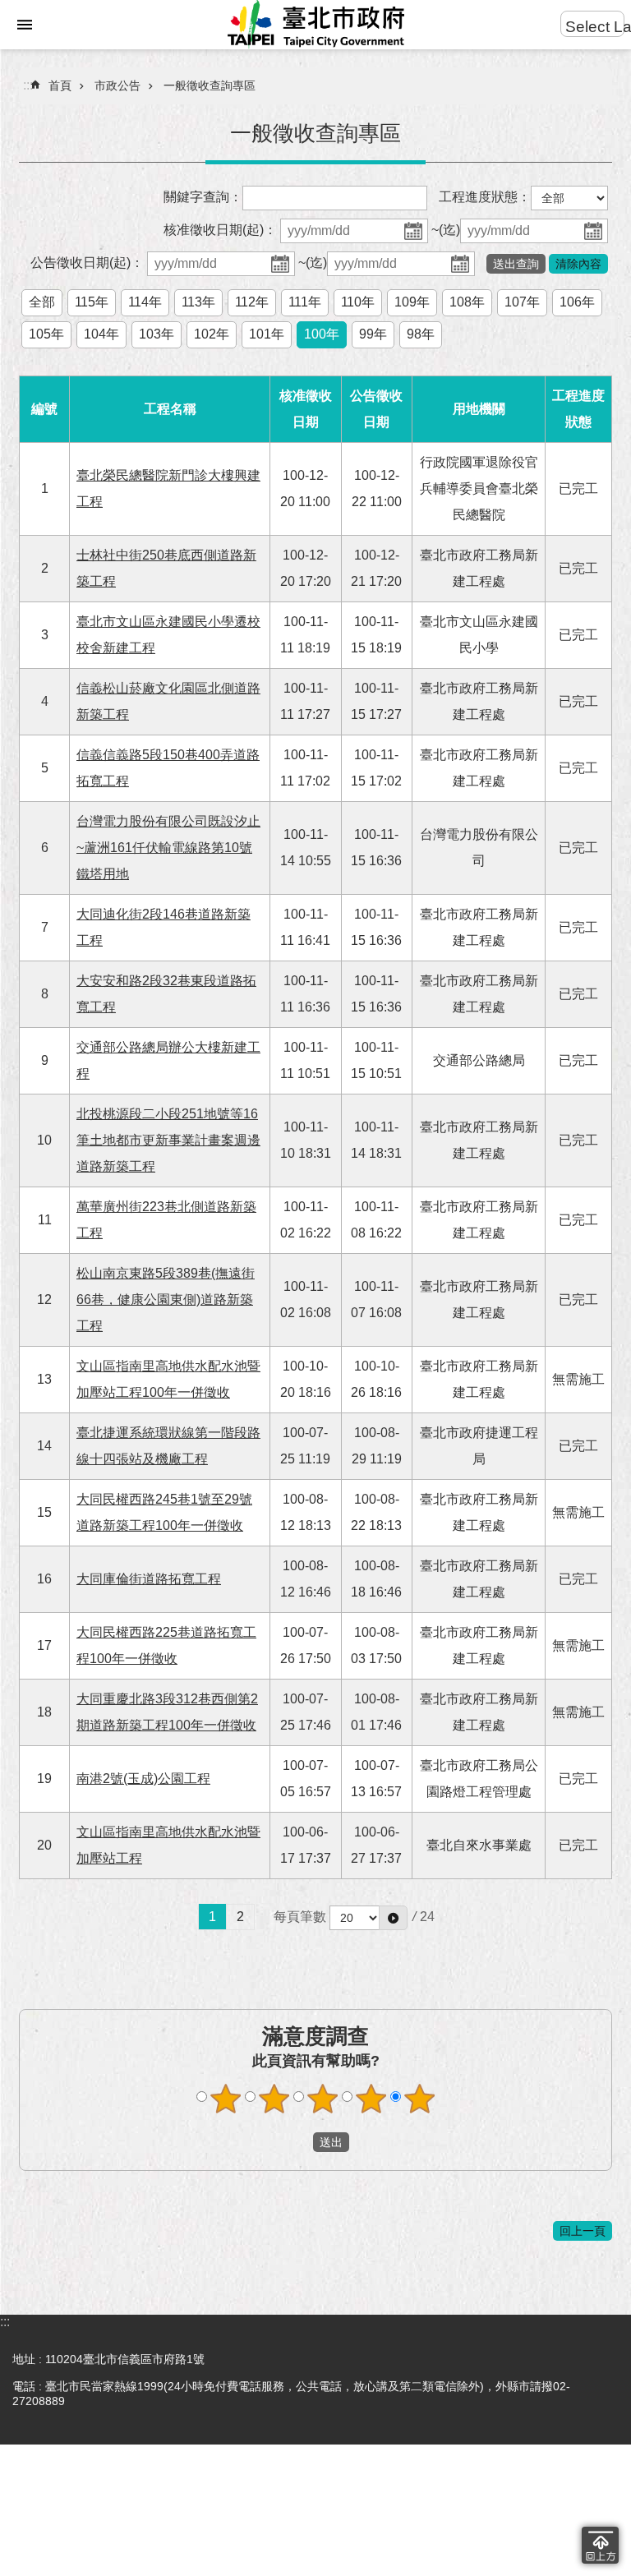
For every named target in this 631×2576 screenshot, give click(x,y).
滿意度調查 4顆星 (371, 2099)
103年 (157, 334)
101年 (267, 334)
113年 (198, 302)
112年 (252, 302)
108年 (467, 302)
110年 (358, 302)
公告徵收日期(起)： (87, 263)
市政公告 (117, 85)
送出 (297, 2142)
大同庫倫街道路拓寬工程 (149, 1579)
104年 (101, 334)
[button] (393, 1918)
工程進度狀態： (485, 197)
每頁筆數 (300, 1917)
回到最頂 (600, 2545)
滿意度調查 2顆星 (274, 2099)
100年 (322, 334)
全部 (42, 302)
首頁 (60, 85)
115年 (92, 302)
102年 (212, 334)
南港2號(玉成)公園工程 (143, 1779)
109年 (412, 302)
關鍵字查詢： (203, 197)
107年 (522, 302)
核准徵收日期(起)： (220, 230)
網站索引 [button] (25, 25)
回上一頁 (583, 2231)
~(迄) (446, 230)
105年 (46, 334)
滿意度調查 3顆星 (323, 2099)
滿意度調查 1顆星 (226, 2099)
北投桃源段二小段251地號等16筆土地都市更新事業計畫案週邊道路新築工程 (168, 1140)
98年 (421, 334)
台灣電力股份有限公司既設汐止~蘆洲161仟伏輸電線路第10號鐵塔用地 (168, 848)
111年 (305, 302)
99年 (373, 334)
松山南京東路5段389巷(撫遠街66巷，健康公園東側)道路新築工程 (166, 1300)
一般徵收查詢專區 (210, 85)
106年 (577, 302)
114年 (145, 302)
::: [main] (28, 85)
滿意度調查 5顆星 (420, 2099)
